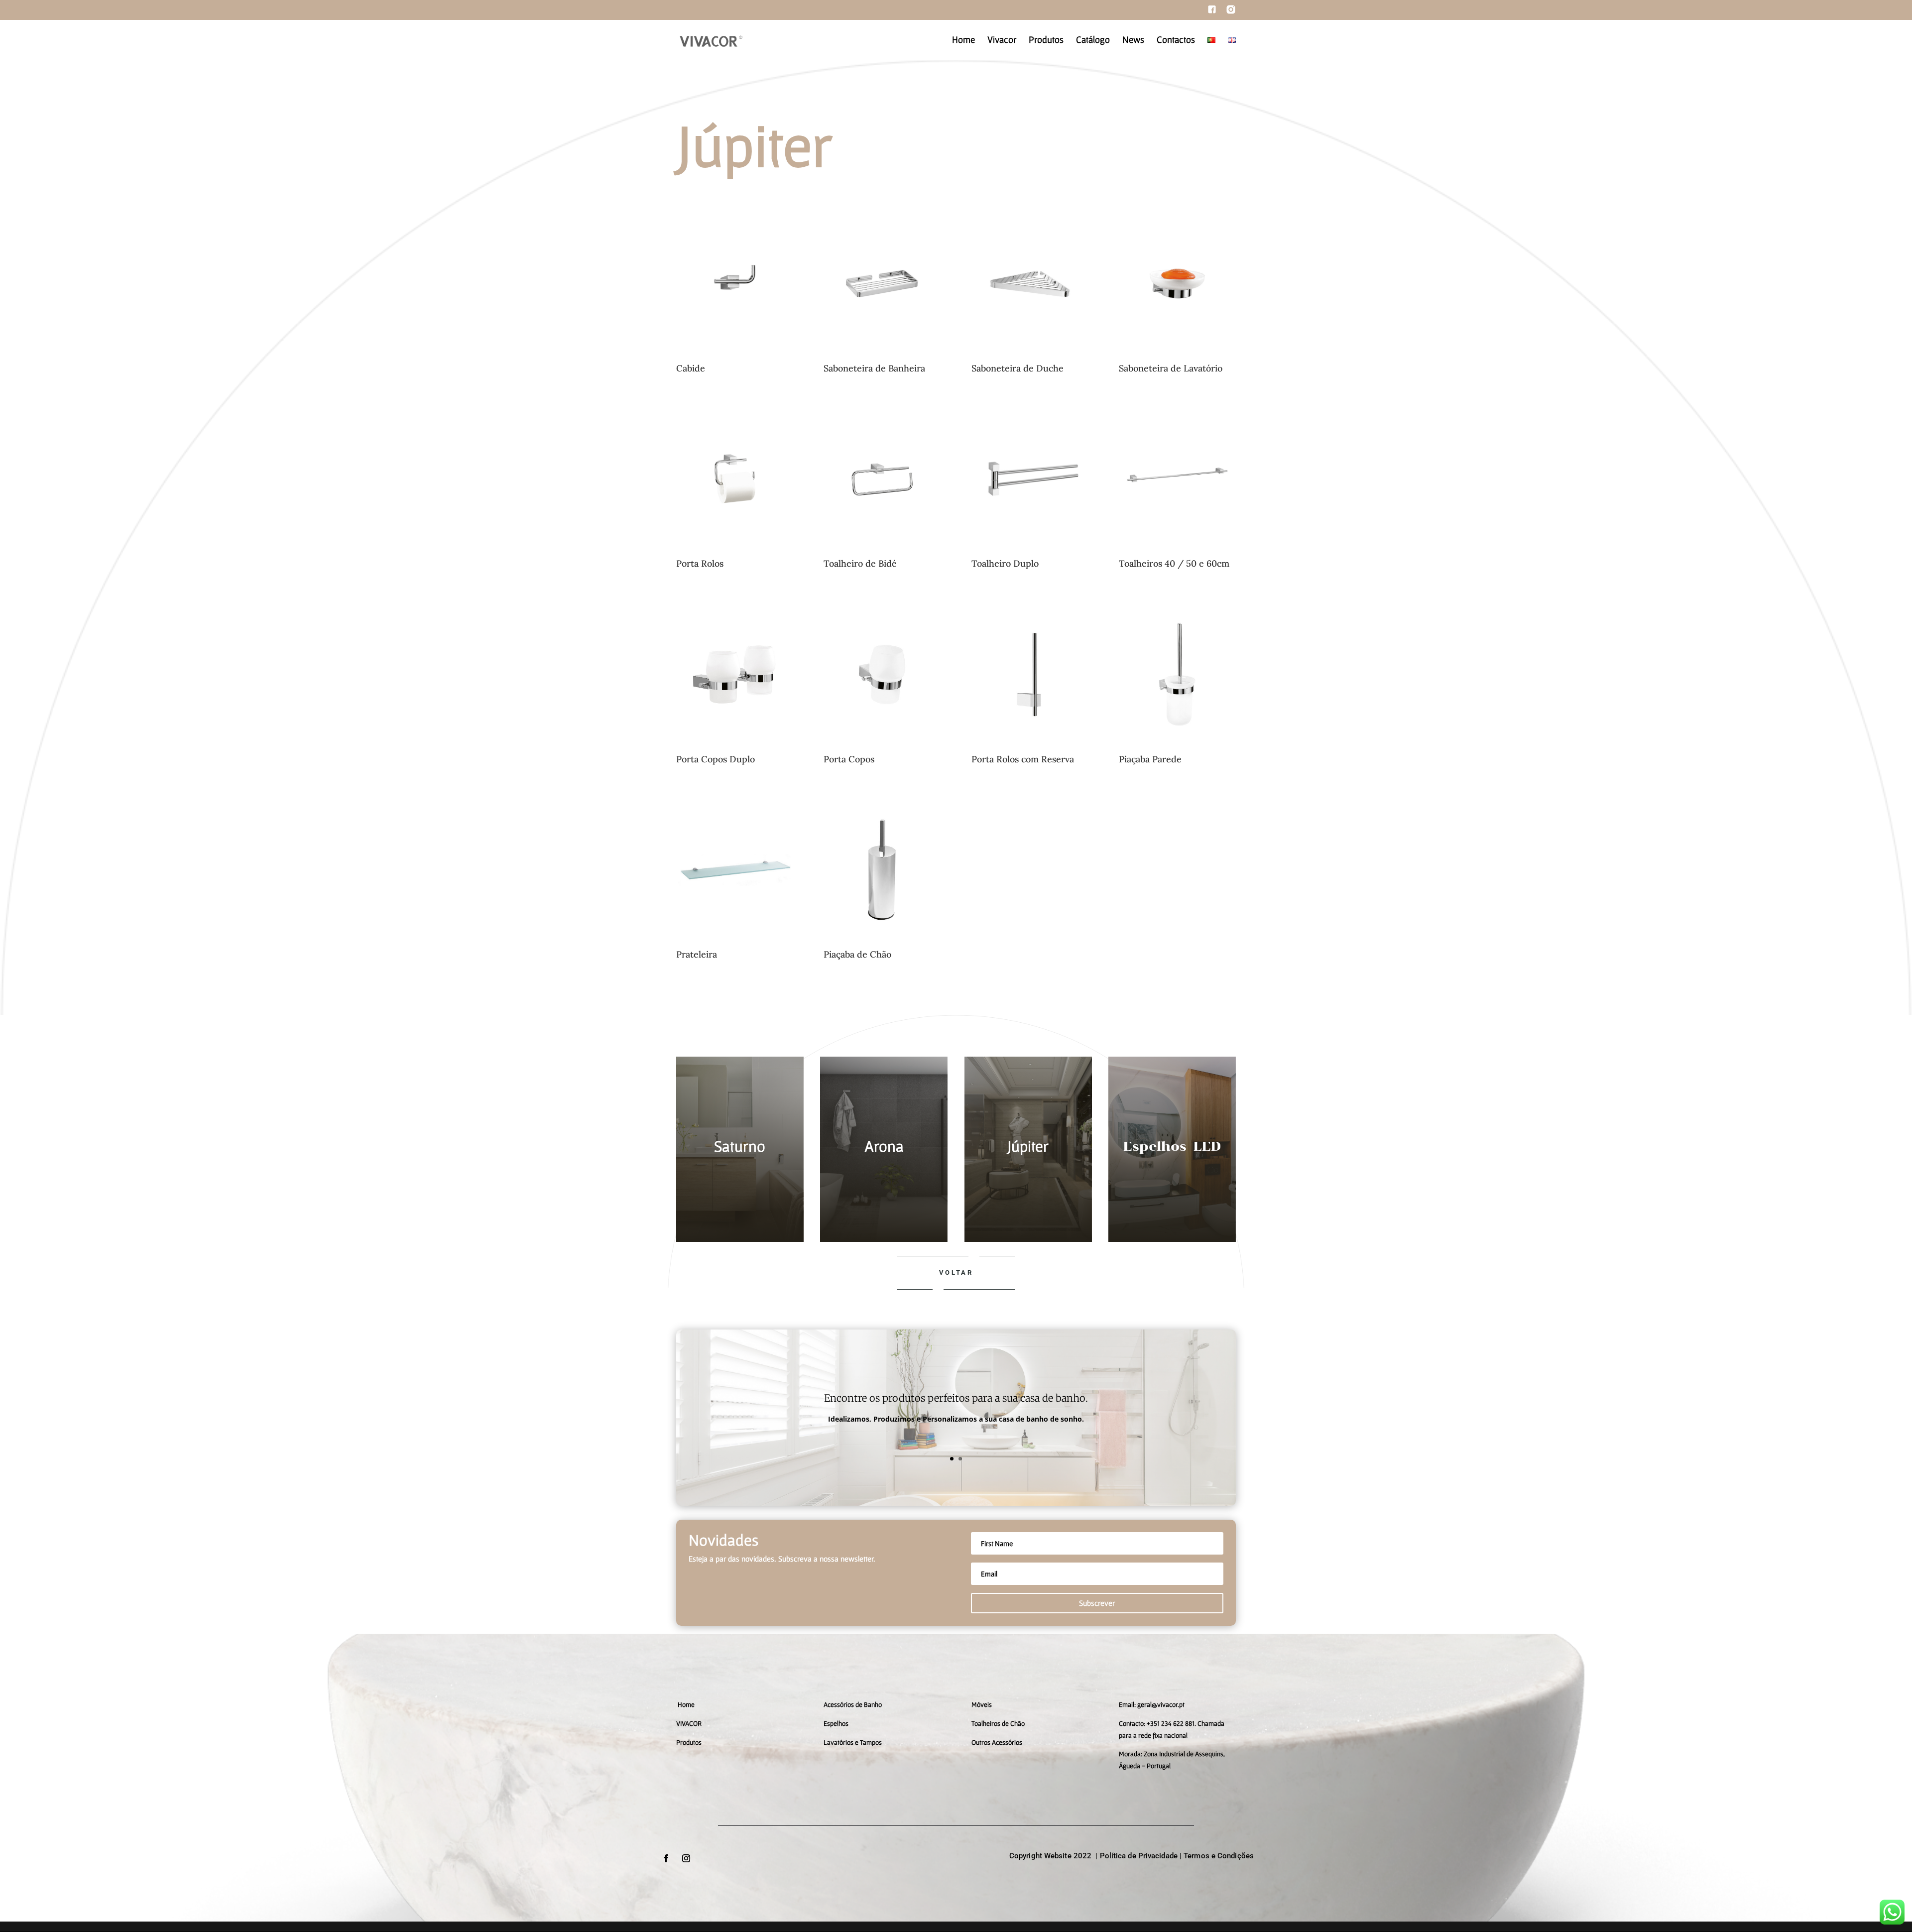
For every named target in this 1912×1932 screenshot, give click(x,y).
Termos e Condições (1219, 1856)
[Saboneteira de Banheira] (882, 359)
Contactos (1176, 41)
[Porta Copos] (882, 750)
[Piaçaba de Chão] (882, 945)
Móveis (982, 1704)
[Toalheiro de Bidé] (882, 554)
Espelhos (836, 1723)
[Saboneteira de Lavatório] (1177, 359)
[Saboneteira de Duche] (1030, 359)
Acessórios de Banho (853, 1704)
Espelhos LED (1172, 1146)
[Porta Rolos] (735, 554)
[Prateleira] (735, 945)
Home (963, 41)
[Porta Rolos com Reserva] (1030, 750)
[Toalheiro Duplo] (1030, 554)
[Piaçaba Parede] (1177, 750)
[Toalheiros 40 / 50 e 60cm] (1177, 554)
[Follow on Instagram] (686, 1858)
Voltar (956, 1272)
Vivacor (1002, 41)
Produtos (1046, 41)
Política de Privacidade (1139, 1856)
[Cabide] (735, 359)
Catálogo (1093, 41)
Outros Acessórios (997, 1742)
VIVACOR (689, 1723)
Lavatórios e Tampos (853, 1742)
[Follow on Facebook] (666, 1858)
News (1133, 41)
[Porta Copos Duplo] (735, 750)
